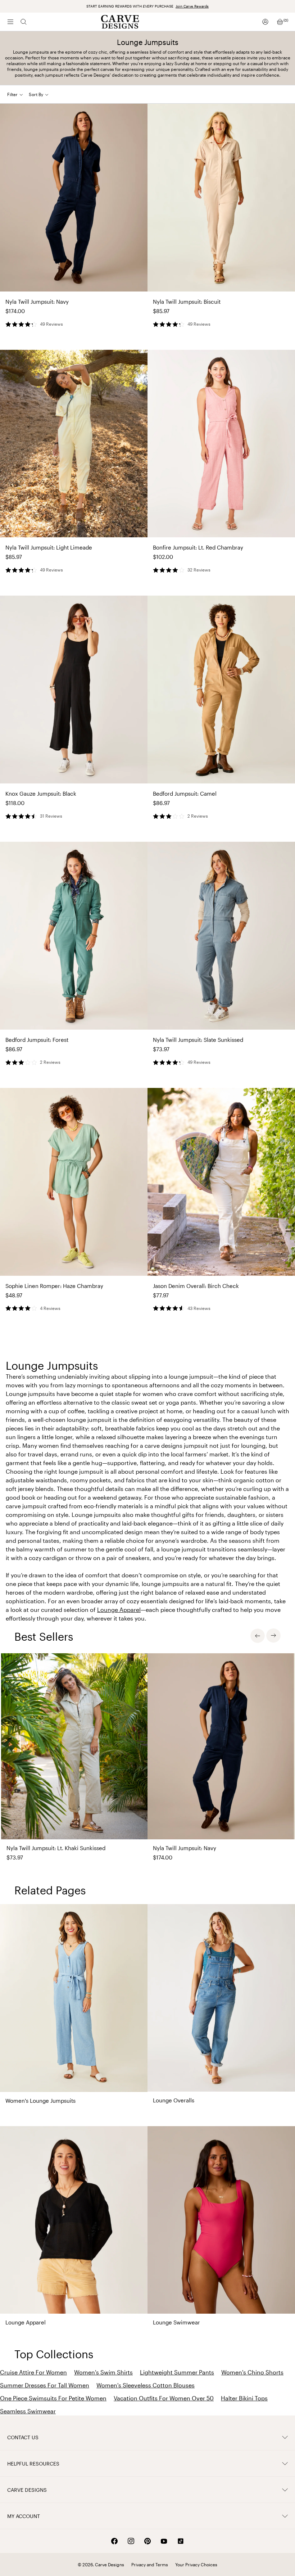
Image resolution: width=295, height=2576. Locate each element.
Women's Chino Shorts (252, 2372)
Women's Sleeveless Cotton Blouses (146, 2385)
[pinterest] (147, 2541)
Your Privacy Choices (196, 2564)
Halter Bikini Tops (244, 2398)
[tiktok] (181, 2541)
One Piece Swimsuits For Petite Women (53, 2398)
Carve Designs (27, 2490)
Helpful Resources (33, 2464)
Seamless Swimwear (28, 2411)
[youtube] (164, 2541)
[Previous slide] (258, 1636)
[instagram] (131, 2541)
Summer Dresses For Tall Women (45, 2385)
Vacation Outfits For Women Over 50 (164, 2398)
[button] (42, 94)
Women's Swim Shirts (103, 2372)
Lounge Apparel (119, 1610)
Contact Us (23, 2437)
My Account (24, 2516)
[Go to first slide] (273, 1636)
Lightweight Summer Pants (177, 2372)
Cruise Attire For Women (33, 2372)
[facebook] (114, 2541)
